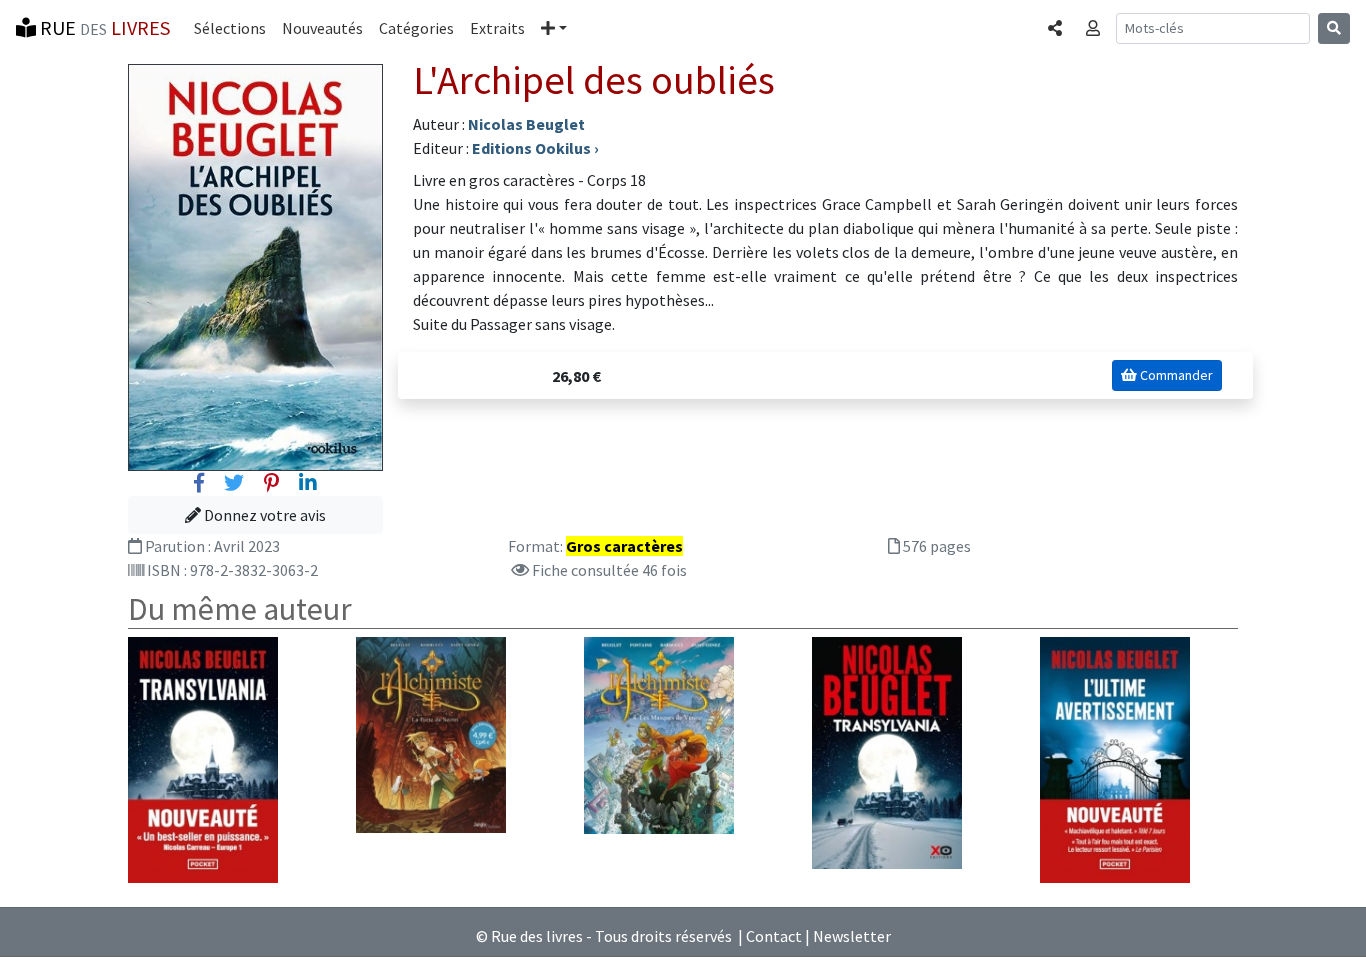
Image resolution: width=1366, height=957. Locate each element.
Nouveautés (322, 28)
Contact (774, 936)
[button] (554, 28)
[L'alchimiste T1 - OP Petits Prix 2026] (431, 733)
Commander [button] (1175, 375)
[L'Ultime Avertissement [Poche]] (1115, 758)
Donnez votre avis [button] (263, 515)
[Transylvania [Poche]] (203, 758)
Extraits (497, 28)
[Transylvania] (887, 751)
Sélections (230, 28)
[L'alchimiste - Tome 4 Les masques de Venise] (659, 733)
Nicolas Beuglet (526, 124)
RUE (103, 27)
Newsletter (852, 936)
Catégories (416, 28)
